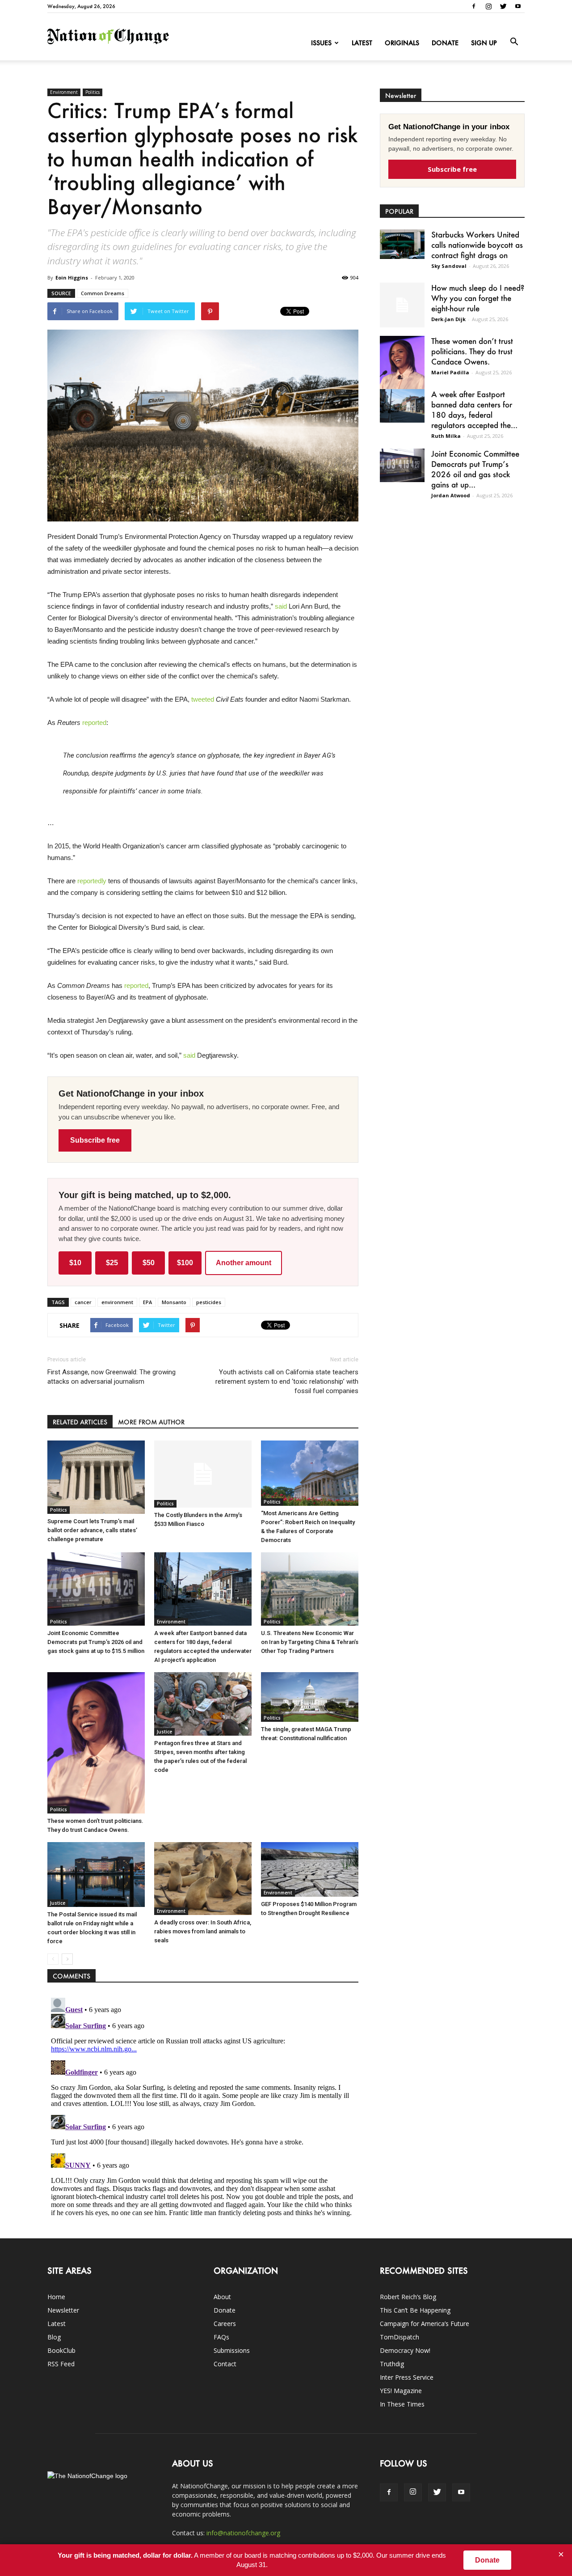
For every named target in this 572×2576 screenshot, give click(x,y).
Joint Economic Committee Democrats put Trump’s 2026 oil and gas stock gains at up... (475, 469)
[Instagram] (488, 6)
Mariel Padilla (450, 372)
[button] (514, 42)
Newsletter (63, 2310)
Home (56, 2297)
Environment (64, 92)
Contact (225, 2364)
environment (117, 1302)
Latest (362, 43)
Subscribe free (95, 1140)
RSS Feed (61, 2364)
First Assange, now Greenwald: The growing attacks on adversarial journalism (111, 1377)
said (281, 606)
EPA (147, 1302)
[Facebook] (474, 6)
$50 (149, 1263)
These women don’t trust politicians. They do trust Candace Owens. (472, 351)
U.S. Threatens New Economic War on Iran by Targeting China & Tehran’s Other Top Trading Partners (310, 1642)
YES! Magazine (401, 2391)
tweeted (203, 699)
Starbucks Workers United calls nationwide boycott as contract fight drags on (477, 245)
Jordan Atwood (451, 495)
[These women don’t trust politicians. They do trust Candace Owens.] (96, 1743)
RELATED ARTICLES (80, 1422)
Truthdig (392, 2364)
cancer (83, 1302)
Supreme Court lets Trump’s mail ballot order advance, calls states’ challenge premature (92, 1530)
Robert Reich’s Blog (408, 2297)
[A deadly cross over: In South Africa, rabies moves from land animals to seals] (203, 1879)
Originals (402, 43)
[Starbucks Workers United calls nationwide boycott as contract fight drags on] (402, 244)
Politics (93, 92)
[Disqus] (203, 2106)
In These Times (402, 2404)
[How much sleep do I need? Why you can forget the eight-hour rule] (402, 305)
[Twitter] (503, 6)
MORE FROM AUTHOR (151, 1422)
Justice (164, 1732)
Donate (445, 43)
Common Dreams (103, 293)
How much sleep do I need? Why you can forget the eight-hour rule (478, 298)
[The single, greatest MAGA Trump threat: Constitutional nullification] (310, 1697)
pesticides (209, 1302)
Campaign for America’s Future (425, 2324)
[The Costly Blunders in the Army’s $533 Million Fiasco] (203, 1474)
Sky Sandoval (449, 266)
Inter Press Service (407, 2377)
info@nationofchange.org (243, 2533)
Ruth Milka (446, 436)
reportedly (92, 881)
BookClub (61, 2350)
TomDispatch (400, 2337)
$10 (75, 1263)
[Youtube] (518, 6)
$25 (112, 1263)
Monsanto (174, 1302)
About (222, 2297)
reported (94, 722)
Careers (225, 2324)
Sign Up (484, 43)
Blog (54, 2337)
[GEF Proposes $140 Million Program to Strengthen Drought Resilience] (310, 1870)
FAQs (221, 2337)
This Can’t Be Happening (415, 2310)
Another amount (244, 1263)
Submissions (232, 2350)
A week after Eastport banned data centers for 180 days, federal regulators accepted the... (474, 409)
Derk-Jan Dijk (448, 319)
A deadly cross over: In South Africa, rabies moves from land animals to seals (203, 1931)
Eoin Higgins (72, 278)
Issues (321, 43)
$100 (185, 1263)
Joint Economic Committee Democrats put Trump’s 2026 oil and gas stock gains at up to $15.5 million (96, 1642)
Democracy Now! (405, 2350)
